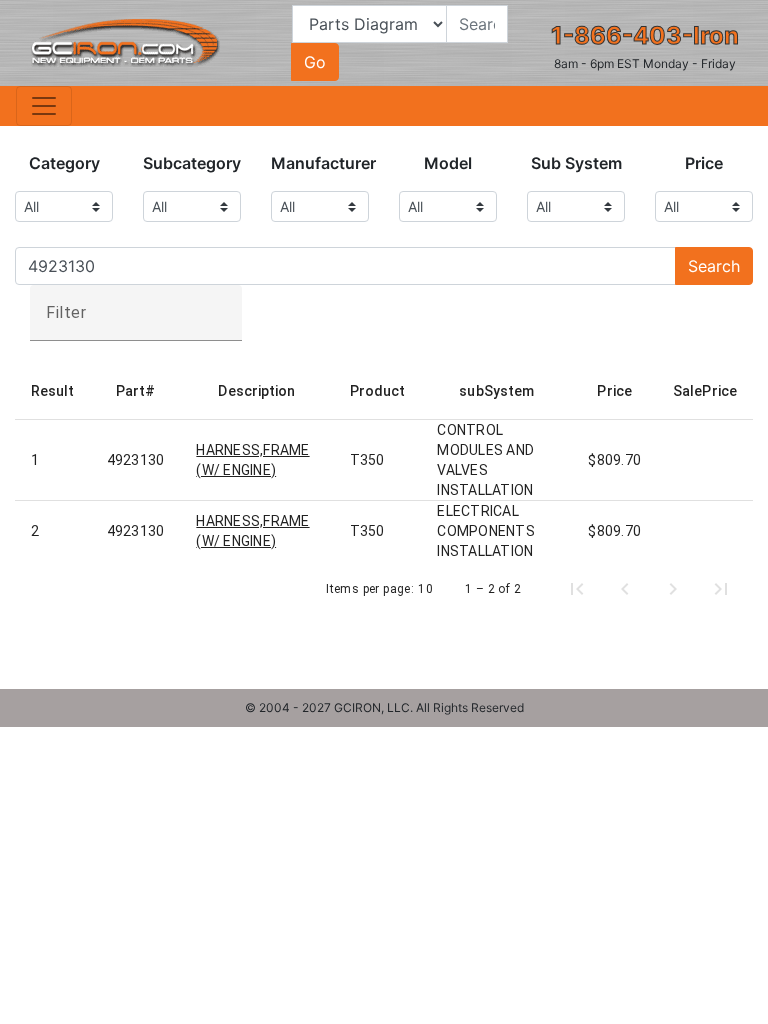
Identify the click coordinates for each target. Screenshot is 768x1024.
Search (714, 266)
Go (315, 62)
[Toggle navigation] (44, 106)
